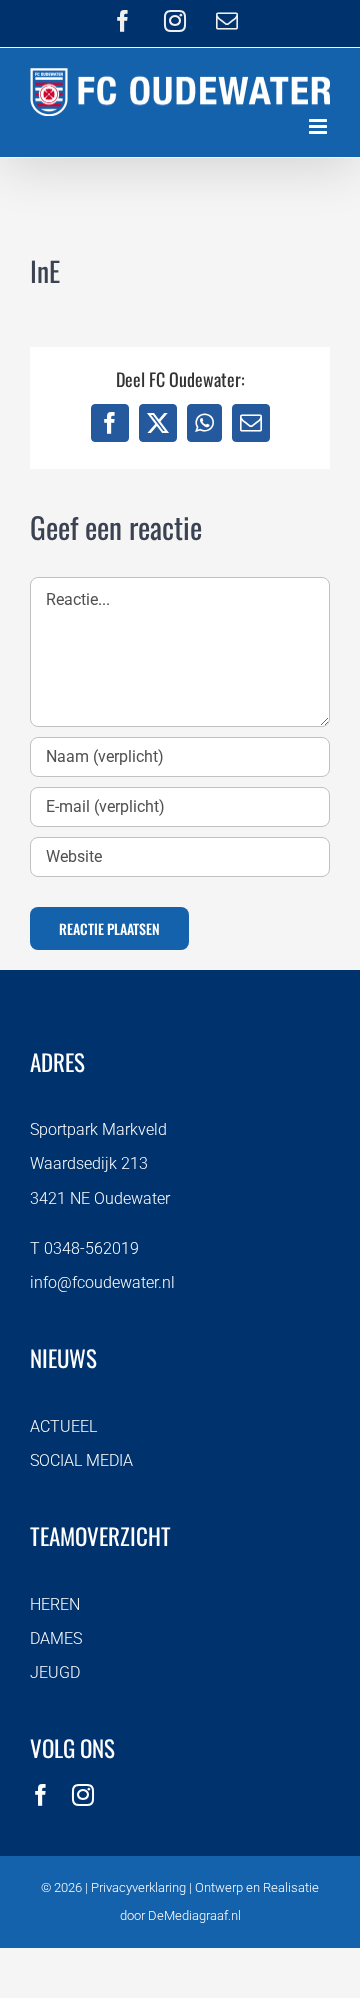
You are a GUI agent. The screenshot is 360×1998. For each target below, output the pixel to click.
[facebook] (41, 1795)
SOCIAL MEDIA (81, 1460)
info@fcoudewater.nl (102, 1282)
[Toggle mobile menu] (319, 126)
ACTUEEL (63, 1426)
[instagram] (83, 1795)
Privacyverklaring (138, 1887)
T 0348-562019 (84, 1248)
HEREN (55, 1604)
